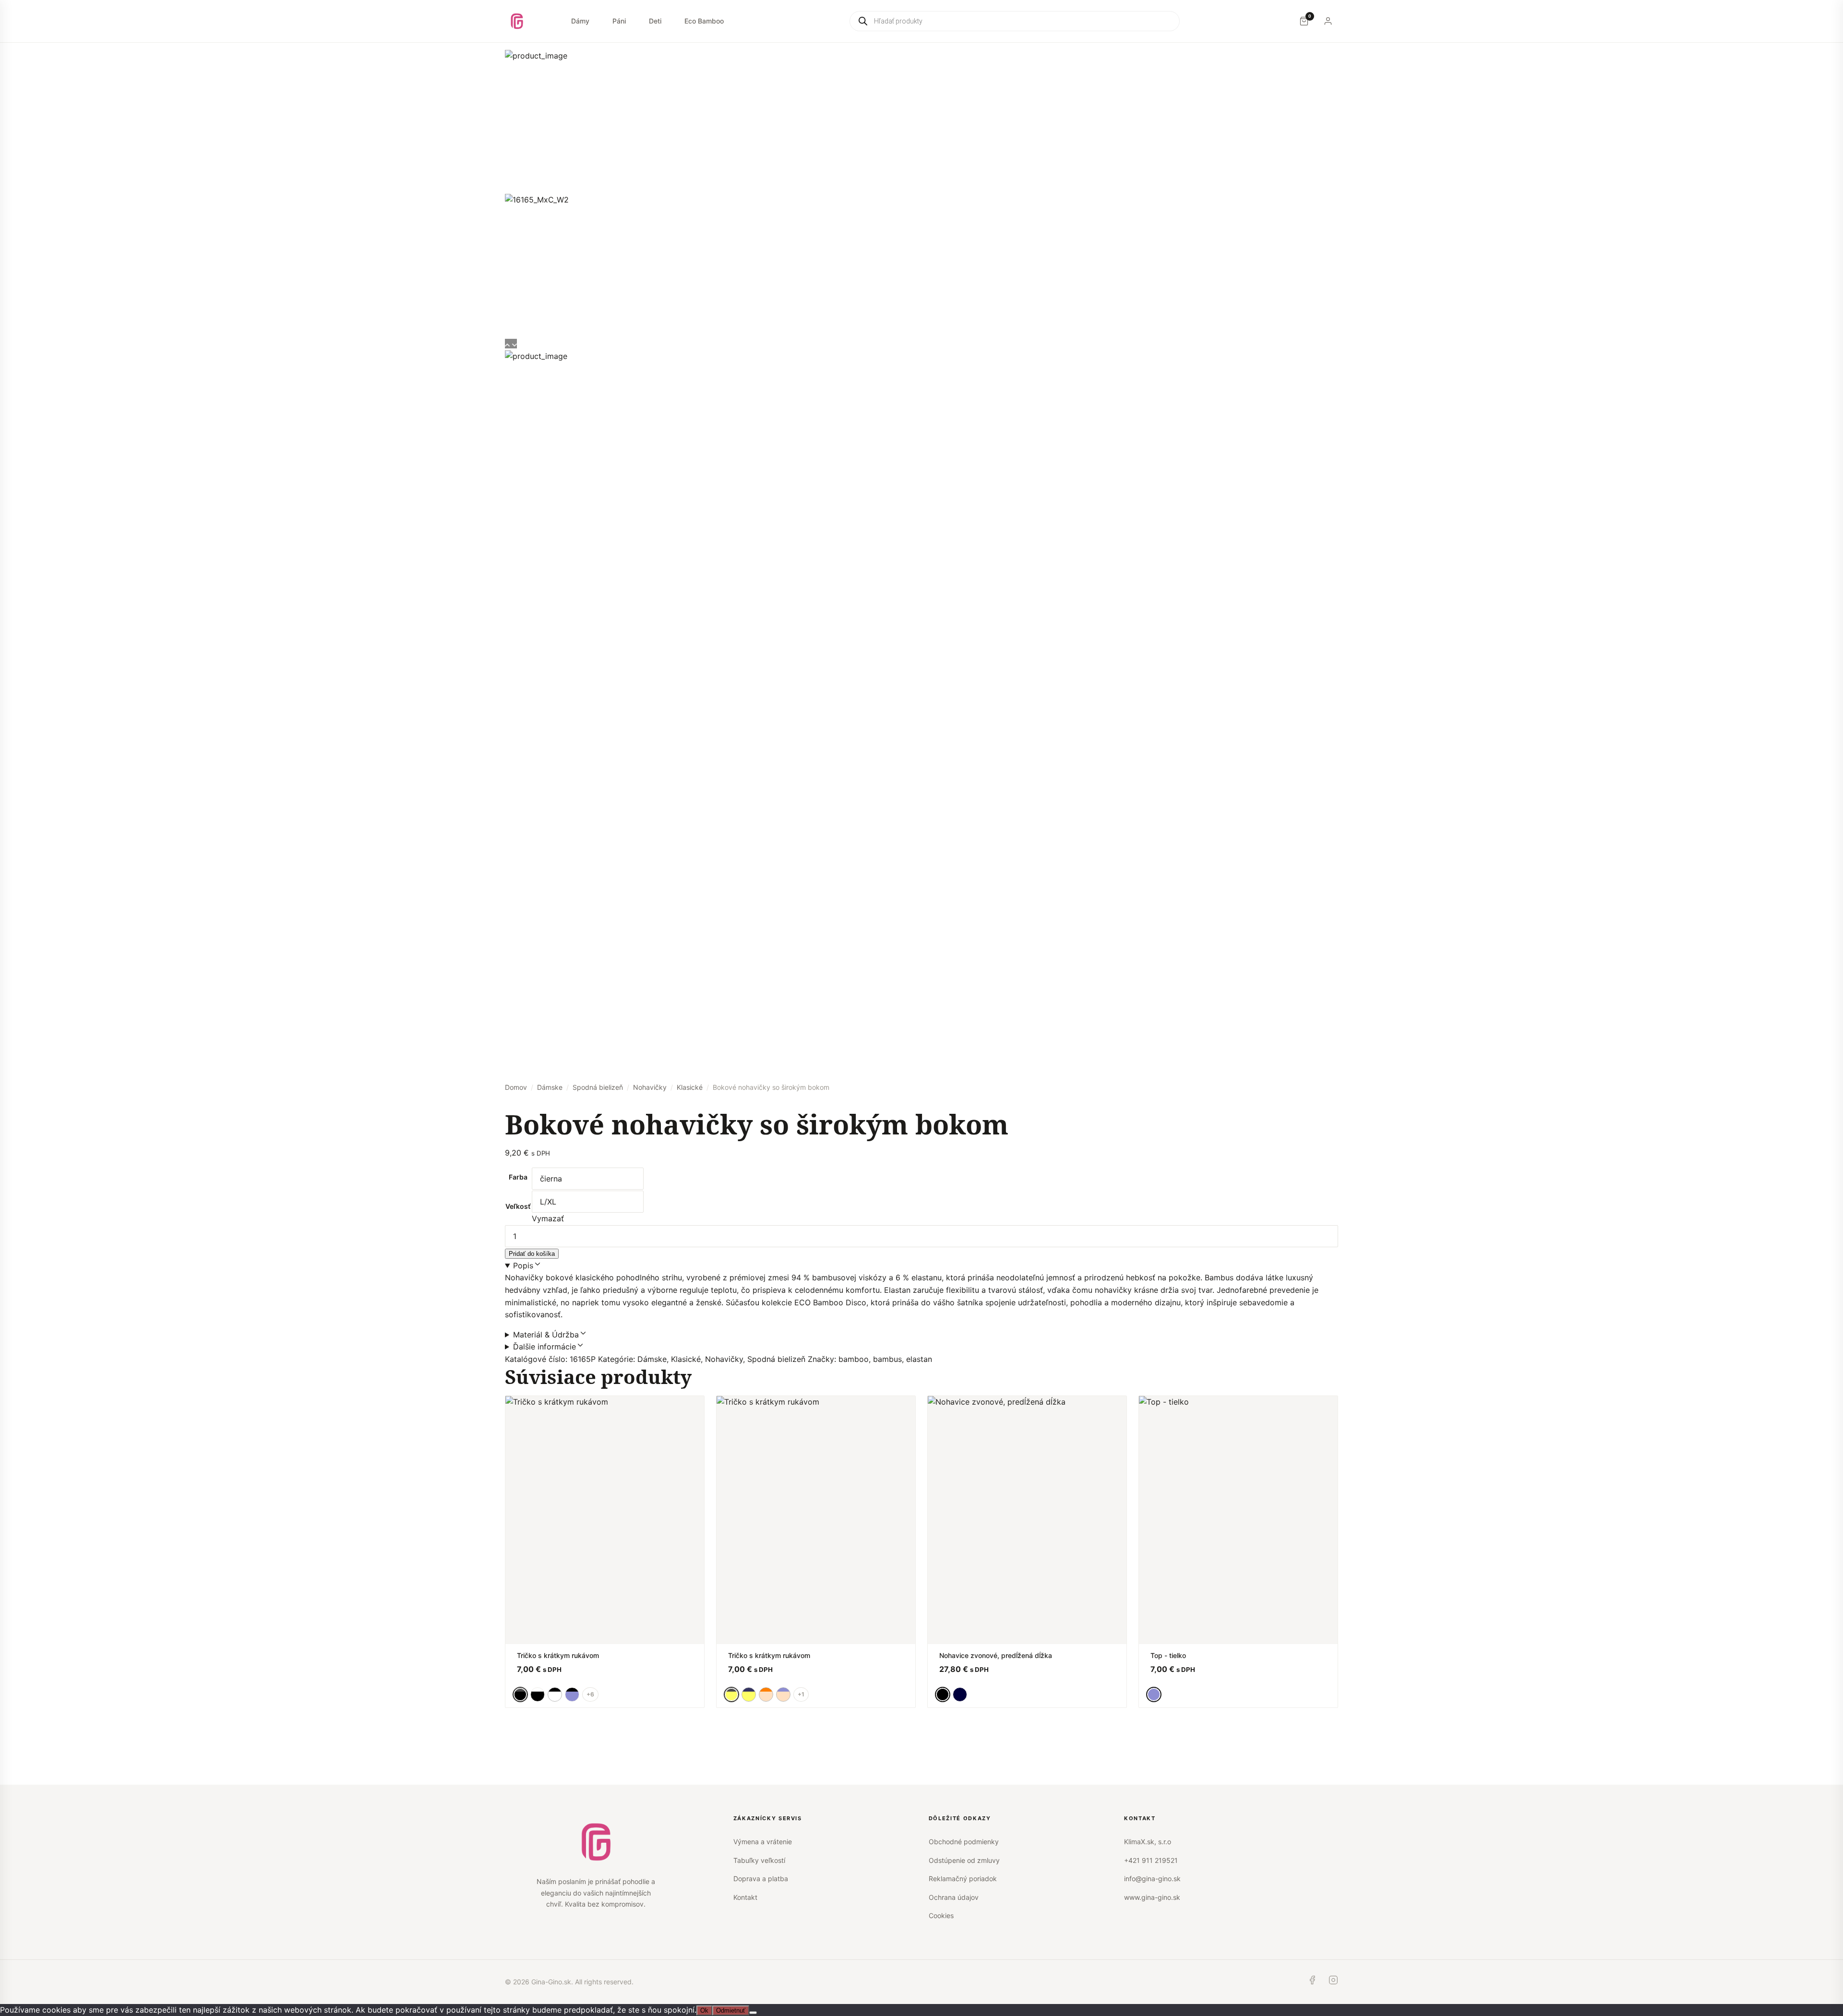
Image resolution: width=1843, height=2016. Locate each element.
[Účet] (1328, 21)
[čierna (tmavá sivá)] (520, 1694)
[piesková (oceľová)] (783, 1694)
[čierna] (943, 1694)
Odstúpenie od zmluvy (964, 1860)
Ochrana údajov (954, 1897)
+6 (590, 1694)
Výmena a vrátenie (763, 1842)
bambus (887, 1359)
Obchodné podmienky (964, 1842)
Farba (518, 1177)
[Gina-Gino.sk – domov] (517, 21)
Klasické (690, 1087)
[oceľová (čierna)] (572, 1694)
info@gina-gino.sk (1152, 1879)
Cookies (941, 1915)
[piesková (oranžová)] (766, 1694)
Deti (655, 21)
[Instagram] (1333, 1982)
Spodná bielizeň (598, 1087)
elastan (919, 1359)
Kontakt (745, 1897)
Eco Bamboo (704, 21)
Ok (704, 2010)
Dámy (580, 21)
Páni (619, 21)
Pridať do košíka (532, 1254)
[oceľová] (1154, 1694)
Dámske (550, 1087)
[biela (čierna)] (555, 1694)
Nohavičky (650, 1087)
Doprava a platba (761, 1879)
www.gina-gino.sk (1152, 1897)
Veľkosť (518, 1206)
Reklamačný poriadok (963, 1879)
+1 (801, 1694)
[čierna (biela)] (538, 1694)
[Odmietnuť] (753, 2013)
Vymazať (548, 1218)
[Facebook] (1312, 1982)
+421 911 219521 (1151, 1860)
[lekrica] (960, 1694)
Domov (516, 1087)
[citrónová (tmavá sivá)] (731, 1694)
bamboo (854, 1359)
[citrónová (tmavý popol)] (749, 1694)
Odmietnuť (731, 2010)
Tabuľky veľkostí (759, 1860)
